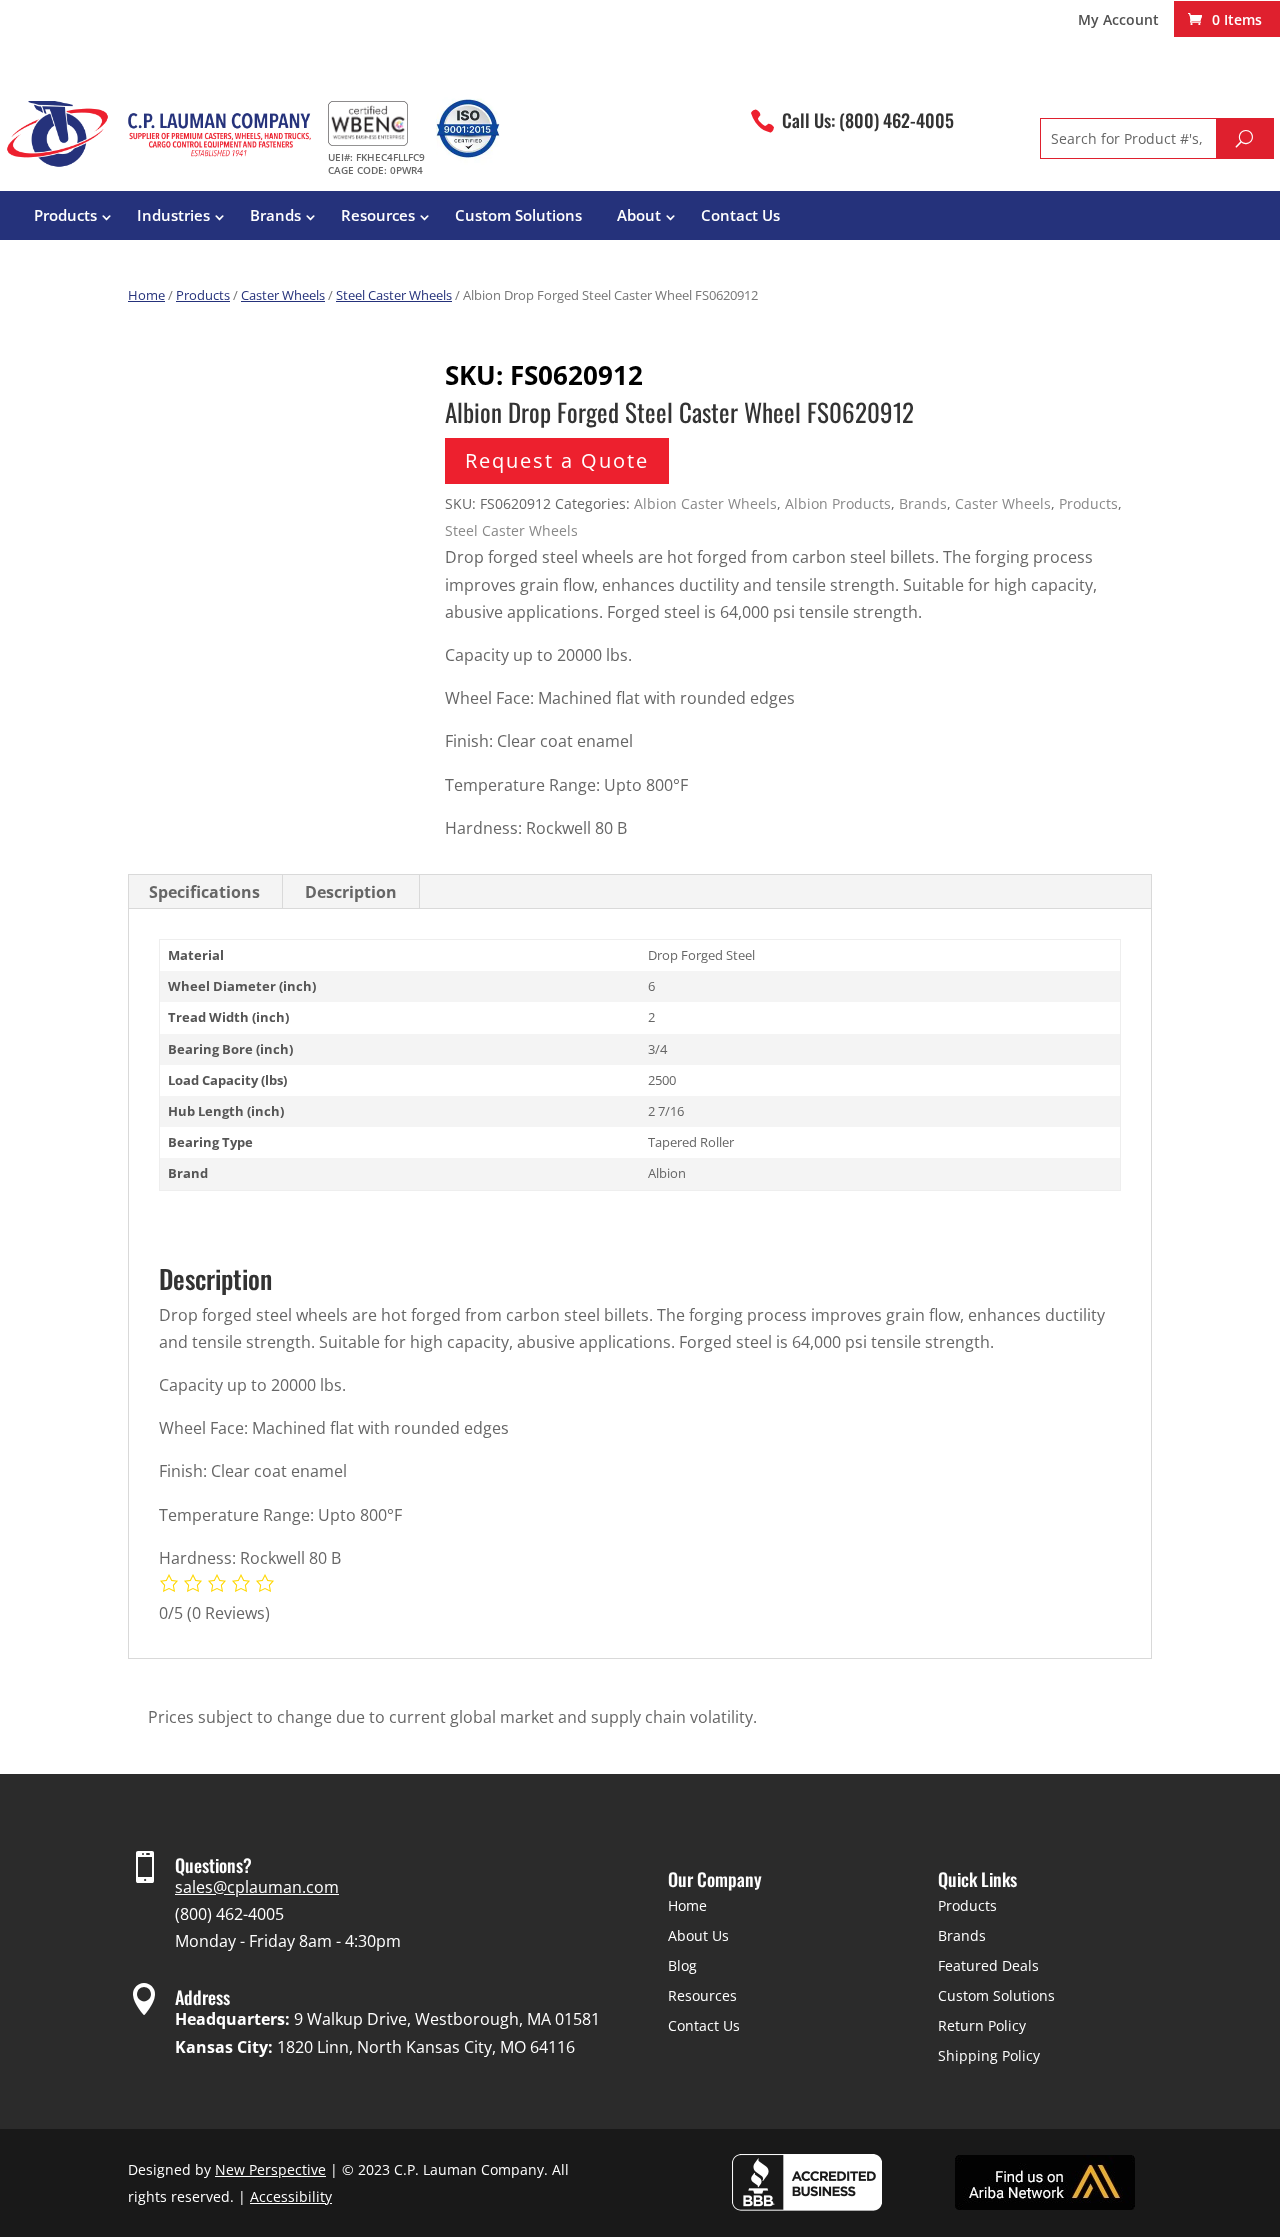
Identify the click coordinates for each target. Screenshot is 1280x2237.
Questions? (213, 1865)
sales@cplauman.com (257, 1887)
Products (65, 215)
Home (146, 295)
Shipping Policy (989, 2055)
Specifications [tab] (204, 892)
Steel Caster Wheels (394, 295)
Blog (682, 1965)
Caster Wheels (283, 295)
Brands (275, 215)
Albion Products (838, 503)
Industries (173, 215)
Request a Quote (557, 460)
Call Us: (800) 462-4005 (868, 120)
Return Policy (982, 2025)
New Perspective (270, 2169)
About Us (698, 1935)
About (639, 215)
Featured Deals (988, 1965)
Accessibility (291, 2196)
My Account (1118, 21)
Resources (378, 215)
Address (202, 1997)
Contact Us (740, 215)
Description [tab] (351, 892)
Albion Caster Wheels (705, 503)
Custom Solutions (518, 215)
